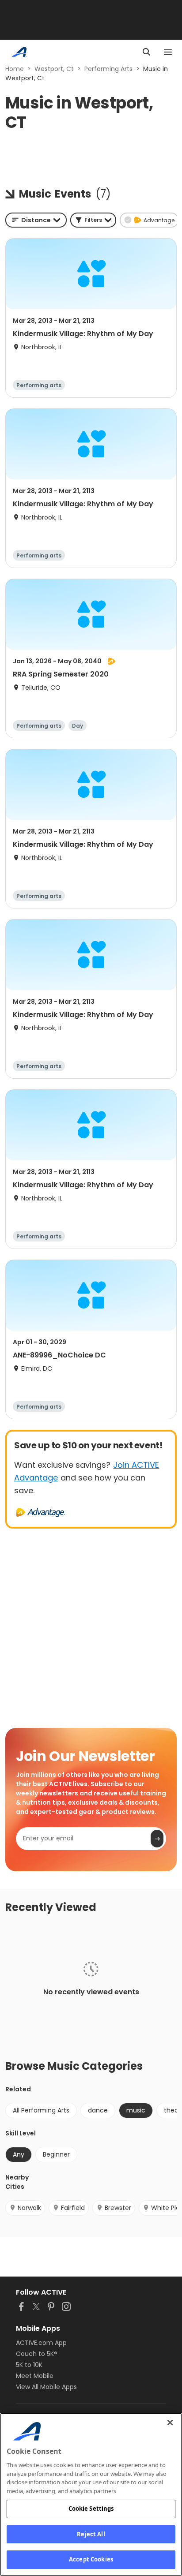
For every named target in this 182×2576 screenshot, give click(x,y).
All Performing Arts (41, 2110)
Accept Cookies (91, 2559)
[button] (93, 220)
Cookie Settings (91, 2509)
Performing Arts (108, 69)
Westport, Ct (54, 69)
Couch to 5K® (37, 2354)
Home (15, 69)
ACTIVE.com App (41, 2343)
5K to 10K (29, 2365)
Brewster (118, 2208)
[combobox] (36, 220)
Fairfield (73, 2208)
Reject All (91, 2534)
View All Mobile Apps (46, 2387)
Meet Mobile (35, 2376)
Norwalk (29, 2208)
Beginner (56, 2154)
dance (98, 2110)
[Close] (170, 2423)
